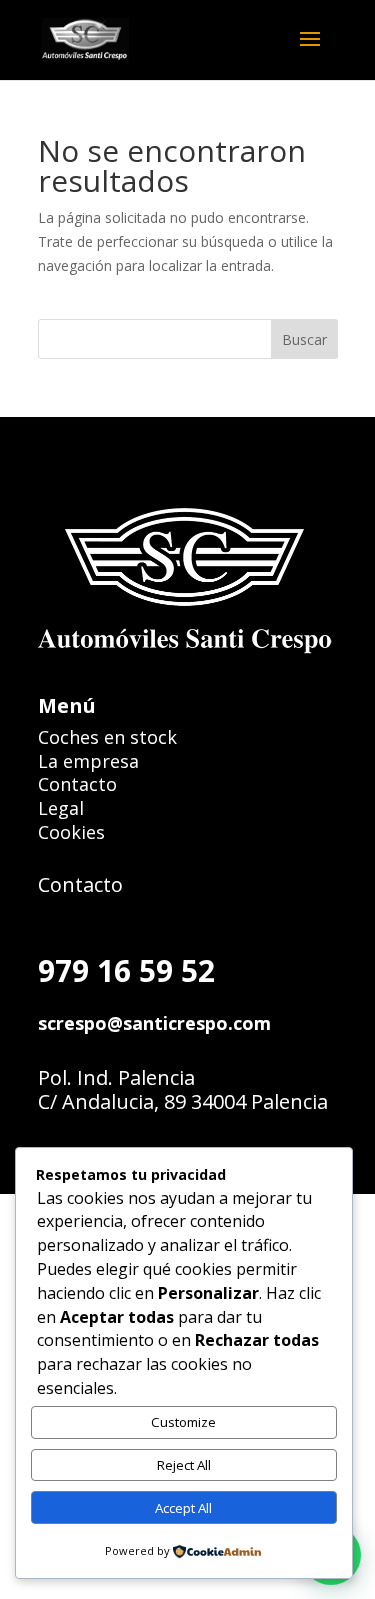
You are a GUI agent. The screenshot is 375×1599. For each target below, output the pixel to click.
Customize (183, 1422)
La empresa (88, 761)
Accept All (183, 1508)
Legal (61, 808)
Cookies (71, 832)
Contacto (77, 784)
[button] (316, 52)
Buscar (304, 339)
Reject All (184, 1465)
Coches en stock (107, 737)
